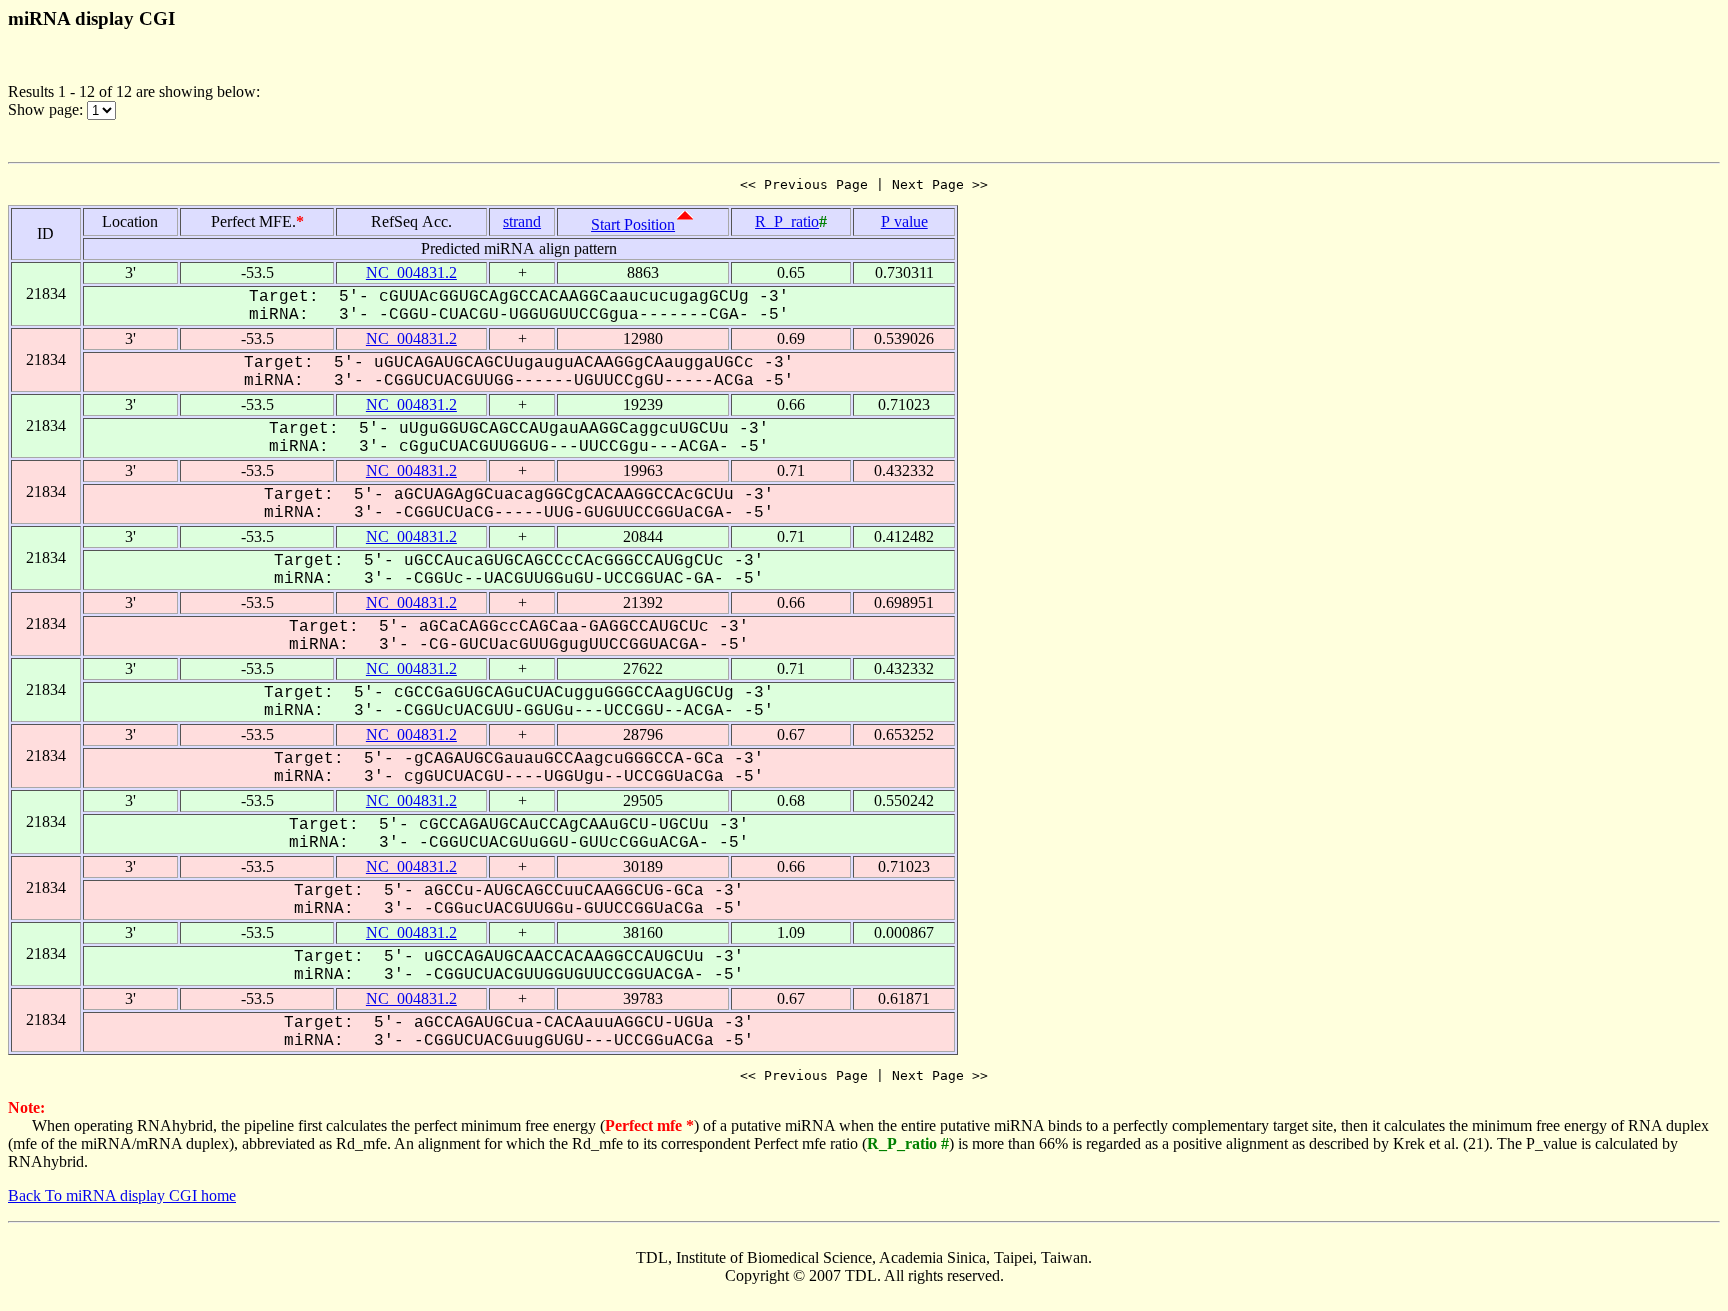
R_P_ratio (787, 221)
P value (904, 221)
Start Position (633, 224)
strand (522, 221)
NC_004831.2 (411, 272)
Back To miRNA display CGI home (122, 1195)
